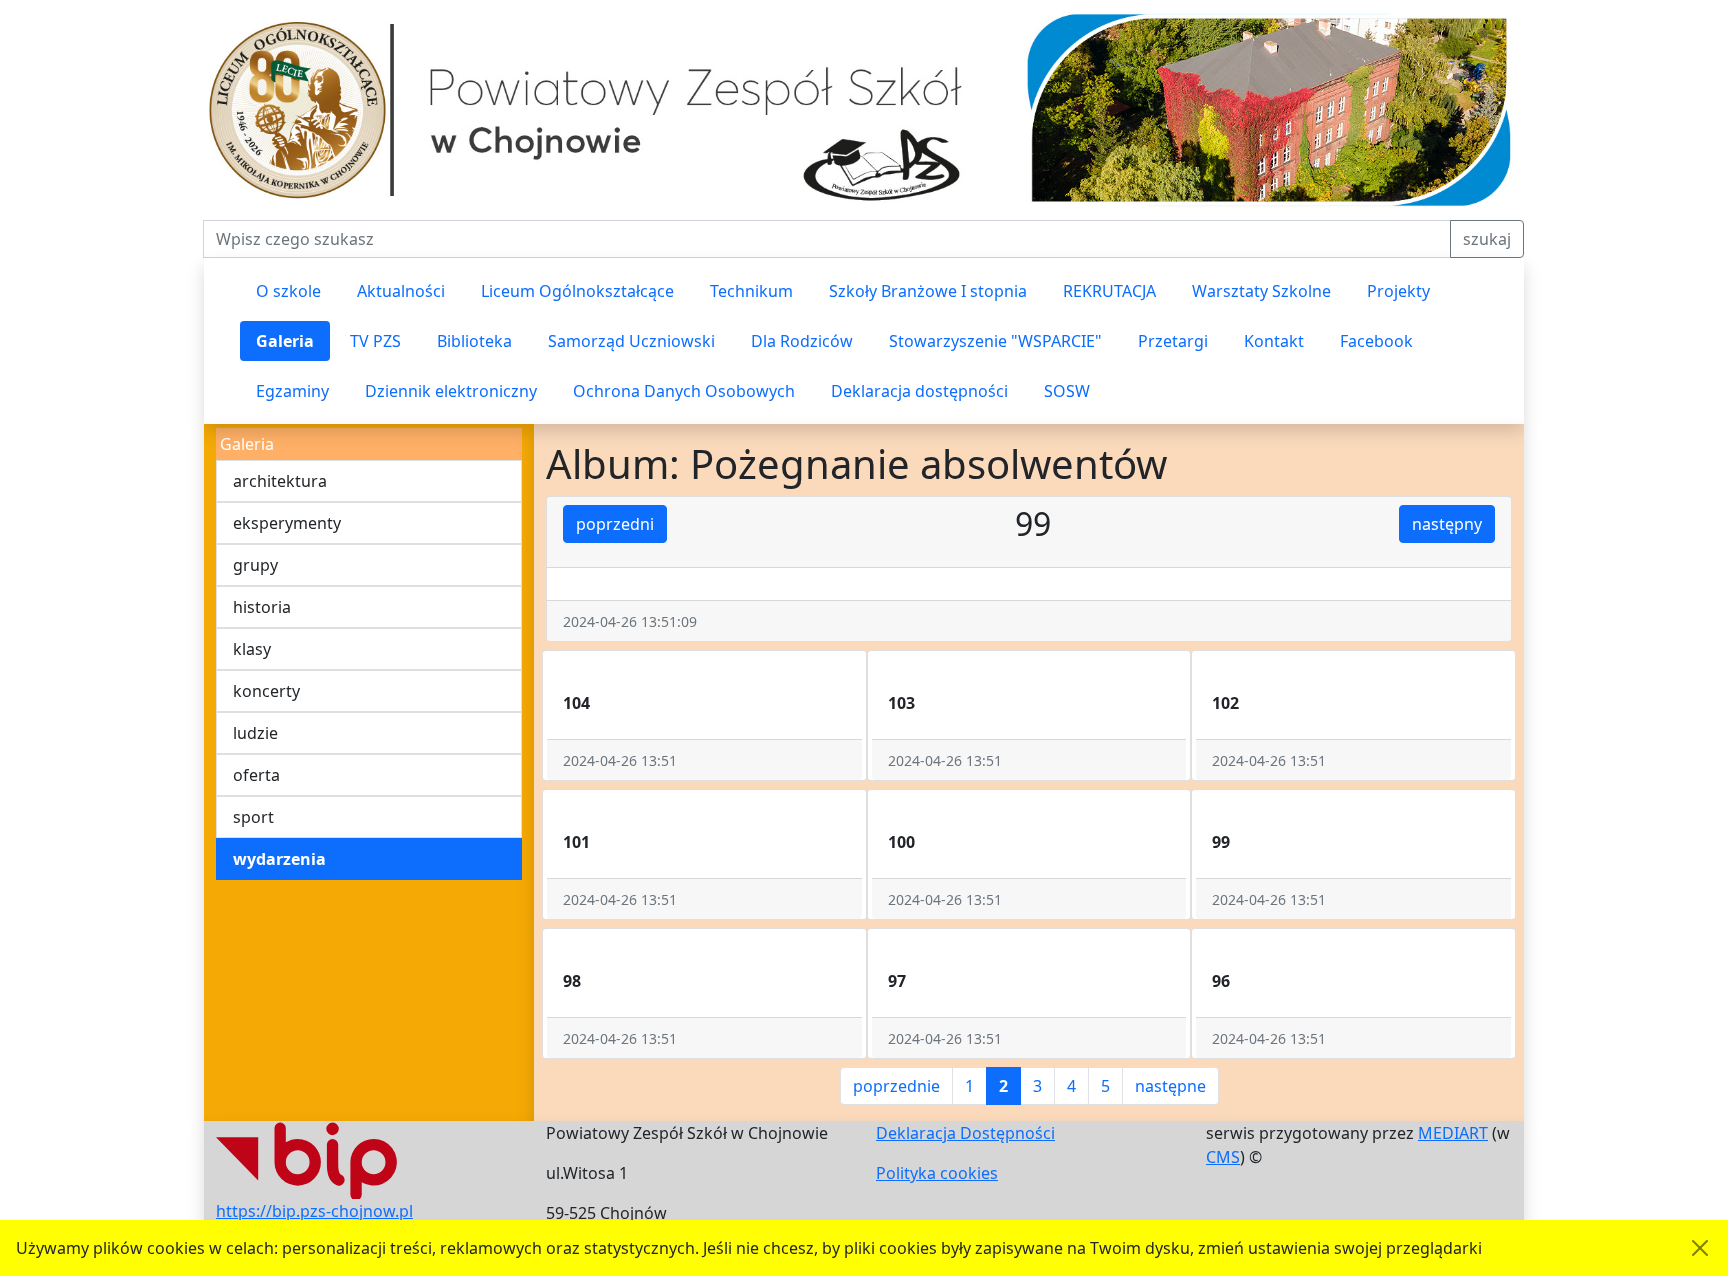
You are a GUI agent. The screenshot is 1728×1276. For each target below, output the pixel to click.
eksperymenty (287, 523)
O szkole (288, 291)
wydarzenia (279, 859)
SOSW (1067, 391)
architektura (280, 481)
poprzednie (896, 1086)
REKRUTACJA (1109, 291)
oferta (256, 775)
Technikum (751, 291)
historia (262, 607)
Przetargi (1173, 341)
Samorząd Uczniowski (631, 341)
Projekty (1398, 291)
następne (1170, 1086)
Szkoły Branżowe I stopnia (928, 291)
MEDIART (1453, 1133)
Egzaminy (292, 391)
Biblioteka (474, 341)
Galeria (285, 341)
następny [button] (1447, 524)
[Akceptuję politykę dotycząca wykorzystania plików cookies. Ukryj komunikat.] (1700, 1248)
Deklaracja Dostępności (965, 1133)
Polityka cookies (937, 1173)
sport (253, 817)
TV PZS (375, 341)
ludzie (255, 733)
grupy (255, 565)
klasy (252, 649)
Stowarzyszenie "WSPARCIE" (995, 341)
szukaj (1487, 239)
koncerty (266, 691)
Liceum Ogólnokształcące (577, 291)
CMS (1223, 1157)
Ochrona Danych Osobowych (684, 391)
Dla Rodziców (802, 341)
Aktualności (401, 291)
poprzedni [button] (615, 524)
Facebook (1376, 341)
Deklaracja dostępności (919, 391)
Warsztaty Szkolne (1261, 291)
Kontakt (1274, 341)
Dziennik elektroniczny (451, 391)
